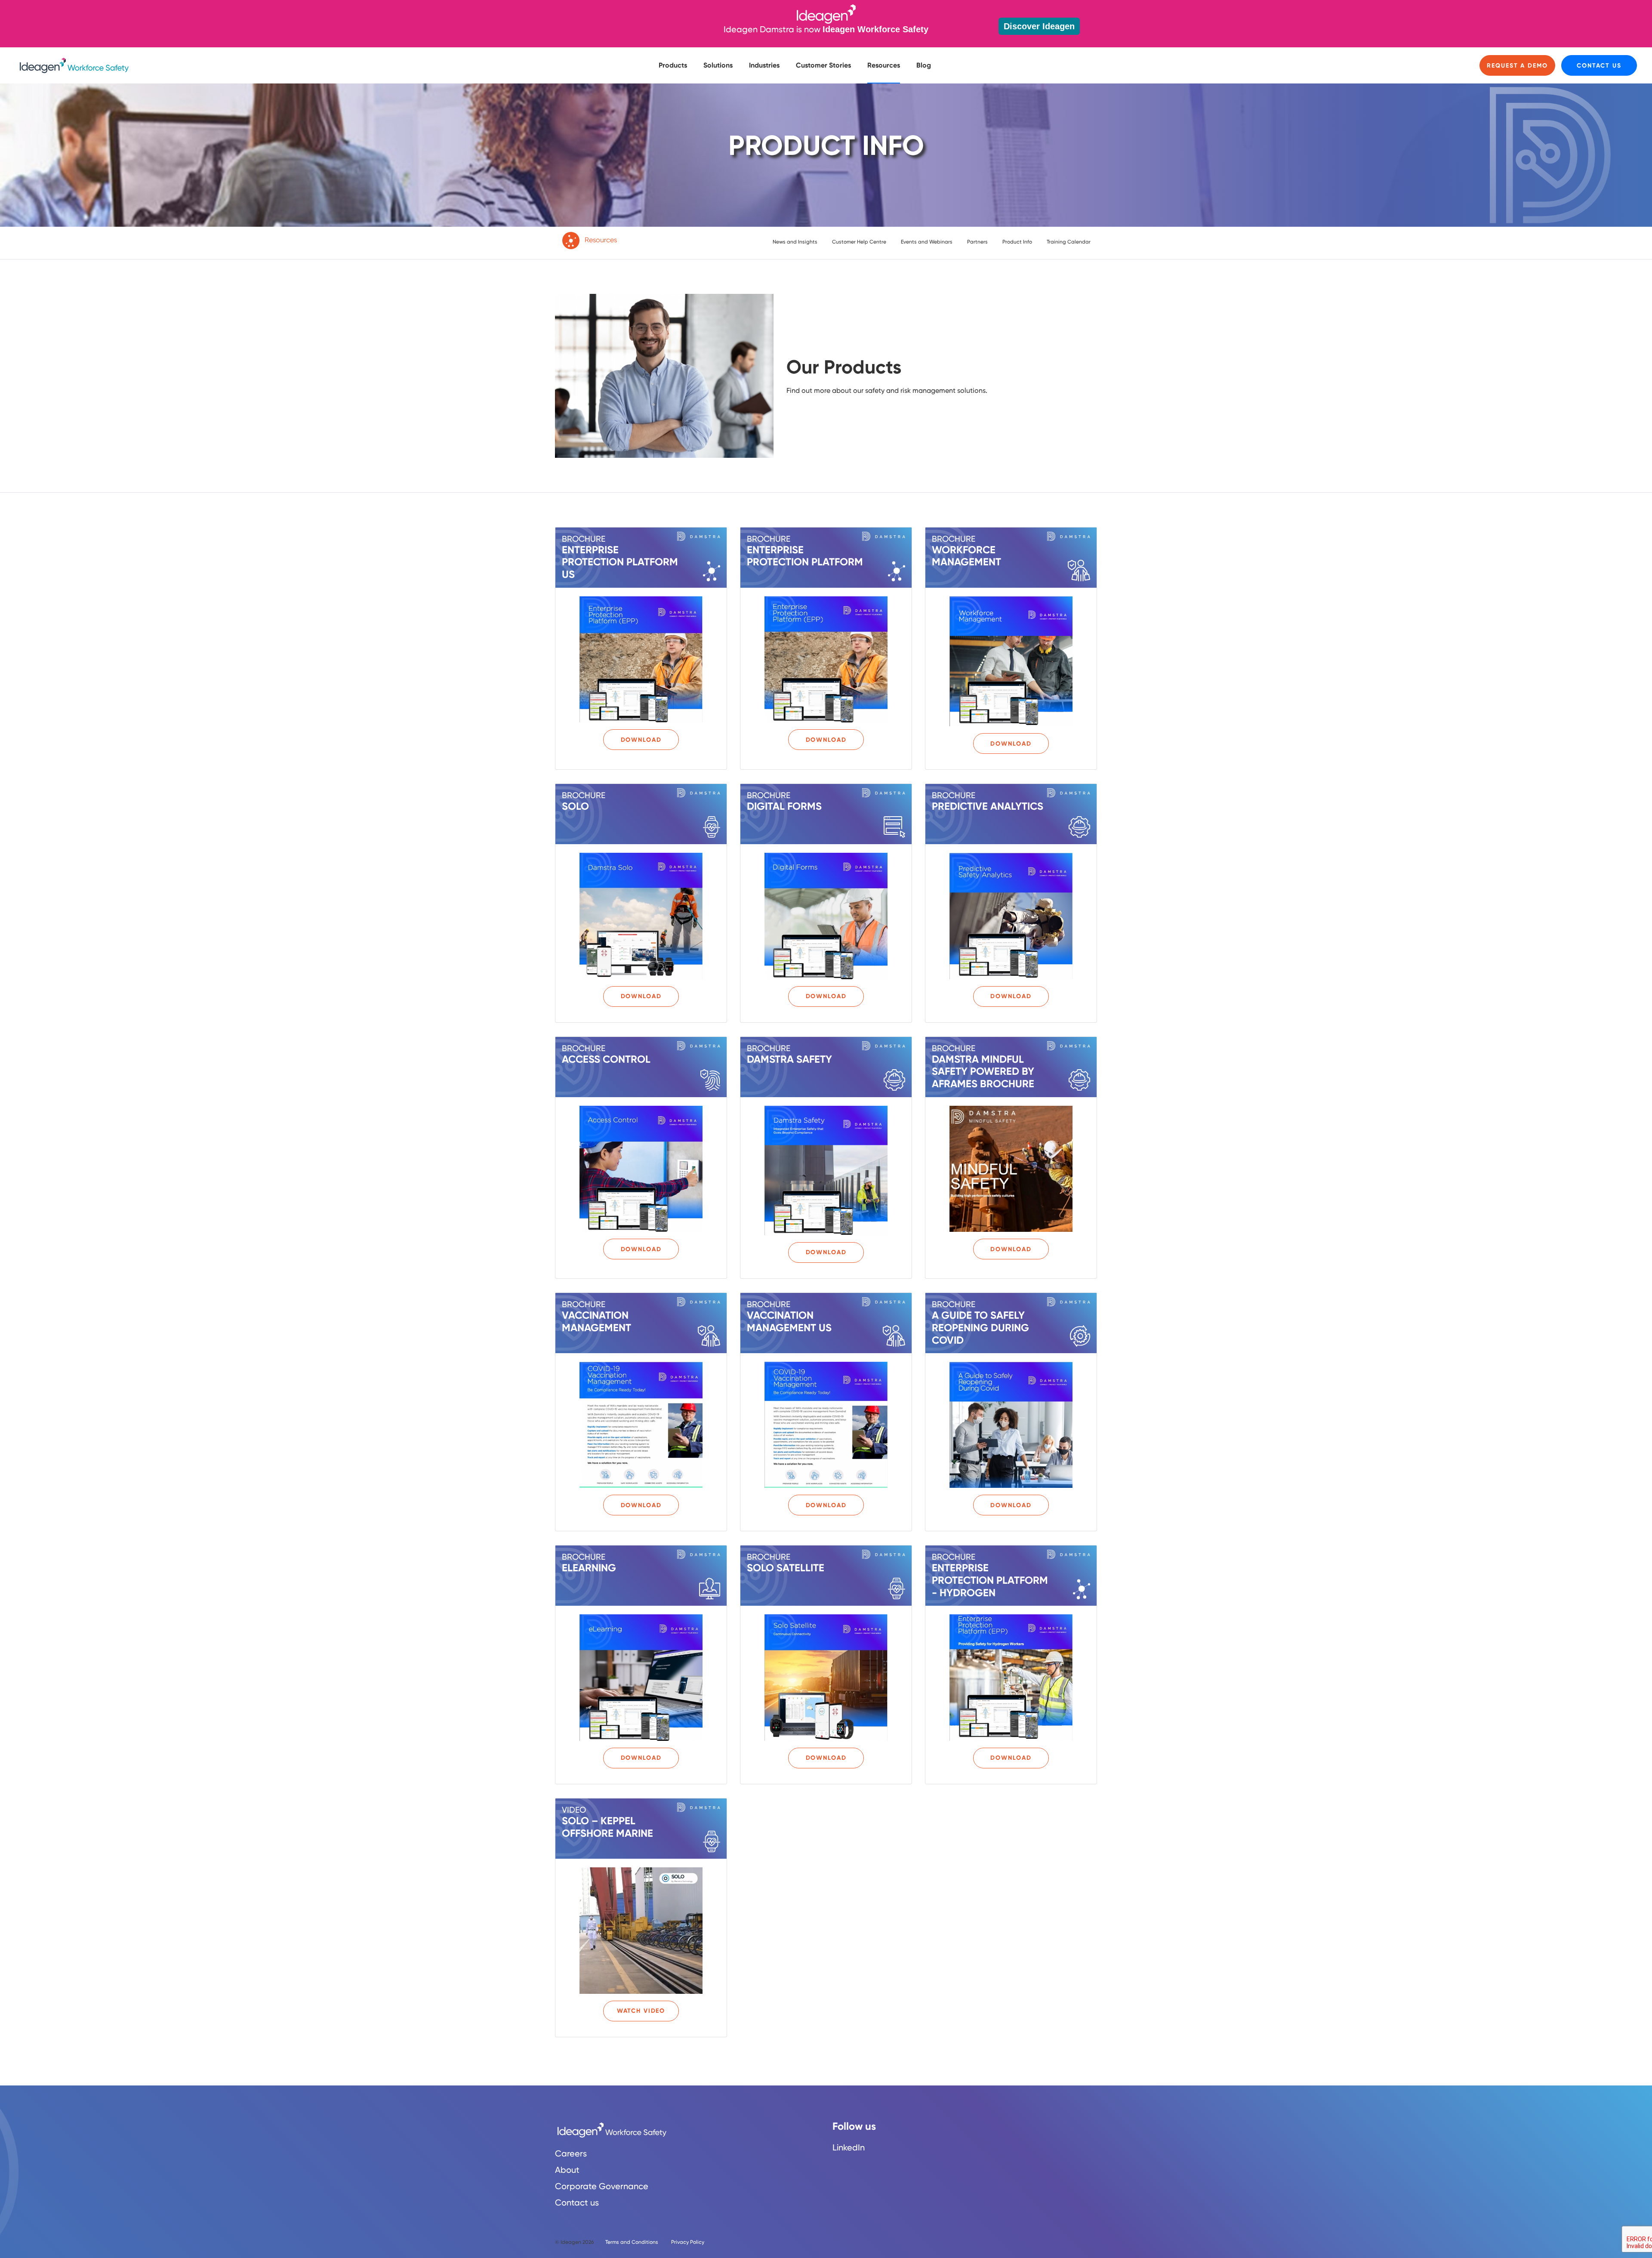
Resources (884, 65)
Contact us (1599, 66)
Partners (977, 242)
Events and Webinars (927, 242)
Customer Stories (823, 65)
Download (641, 740)
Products (673, 65)
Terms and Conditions (632, 2242)
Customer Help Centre (859, 242)
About (567, 2170)
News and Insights (795, 242)
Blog (924, 65)
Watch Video (641, 2011)
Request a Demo (1517, 66)
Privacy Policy (688, 2242)
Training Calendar (1069, 242)
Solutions (718, 65)
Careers (571, 2153)
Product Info (1017, 242)
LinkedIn (849, 2147)
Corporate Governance (602, 2186)
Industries (764, 65)
